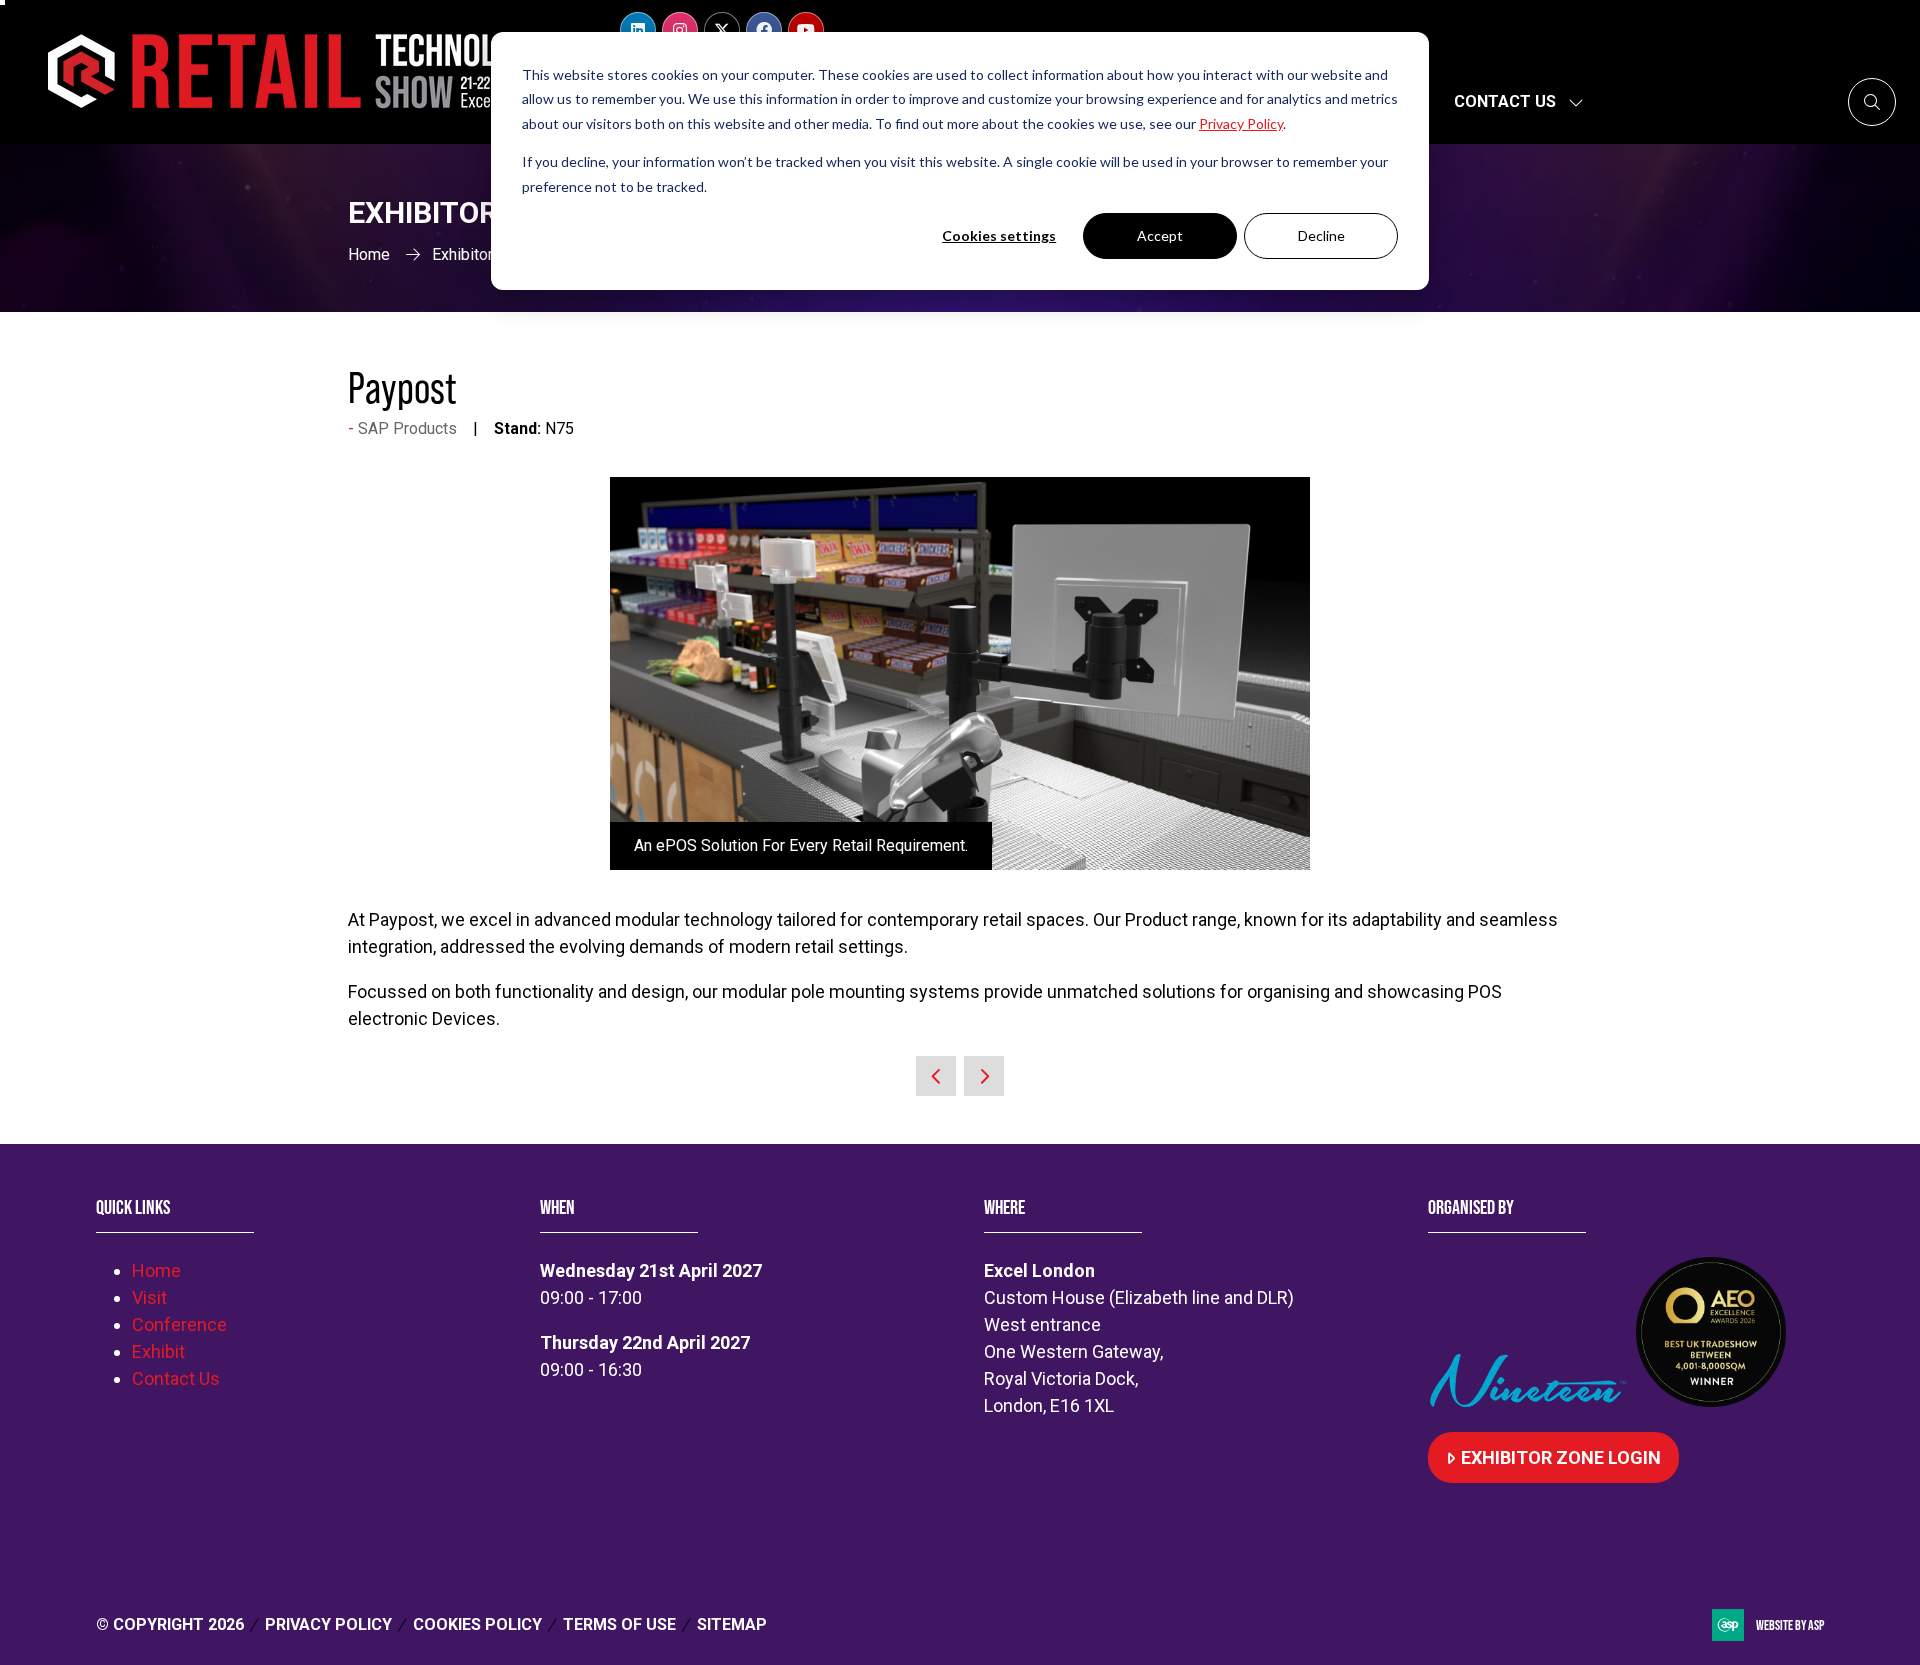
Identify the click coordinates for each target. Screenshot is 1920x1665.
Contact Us (1505, 101)
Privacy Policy (328, 1624)
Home (369, 254)
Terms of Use (619, 1624)
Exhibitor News (485, 254)
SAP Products (407, 428)
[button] (1872, 102)
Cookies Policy (477, 1624)
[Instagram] (680, 30)
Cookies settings (999, 235)
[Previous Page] (936, 1076)
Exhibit (158, 1351)
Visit (149, 1297)
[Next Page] (984, 1076)
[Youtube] (806, 30)
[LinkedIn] (638, 30)
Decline (1321, 235)
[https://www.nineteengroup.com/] (1532, 1400)
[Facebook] (764, 30)
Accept (1160, 235)
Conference (179, 1324)
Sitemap (732, 1624)
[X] (722, 30)
